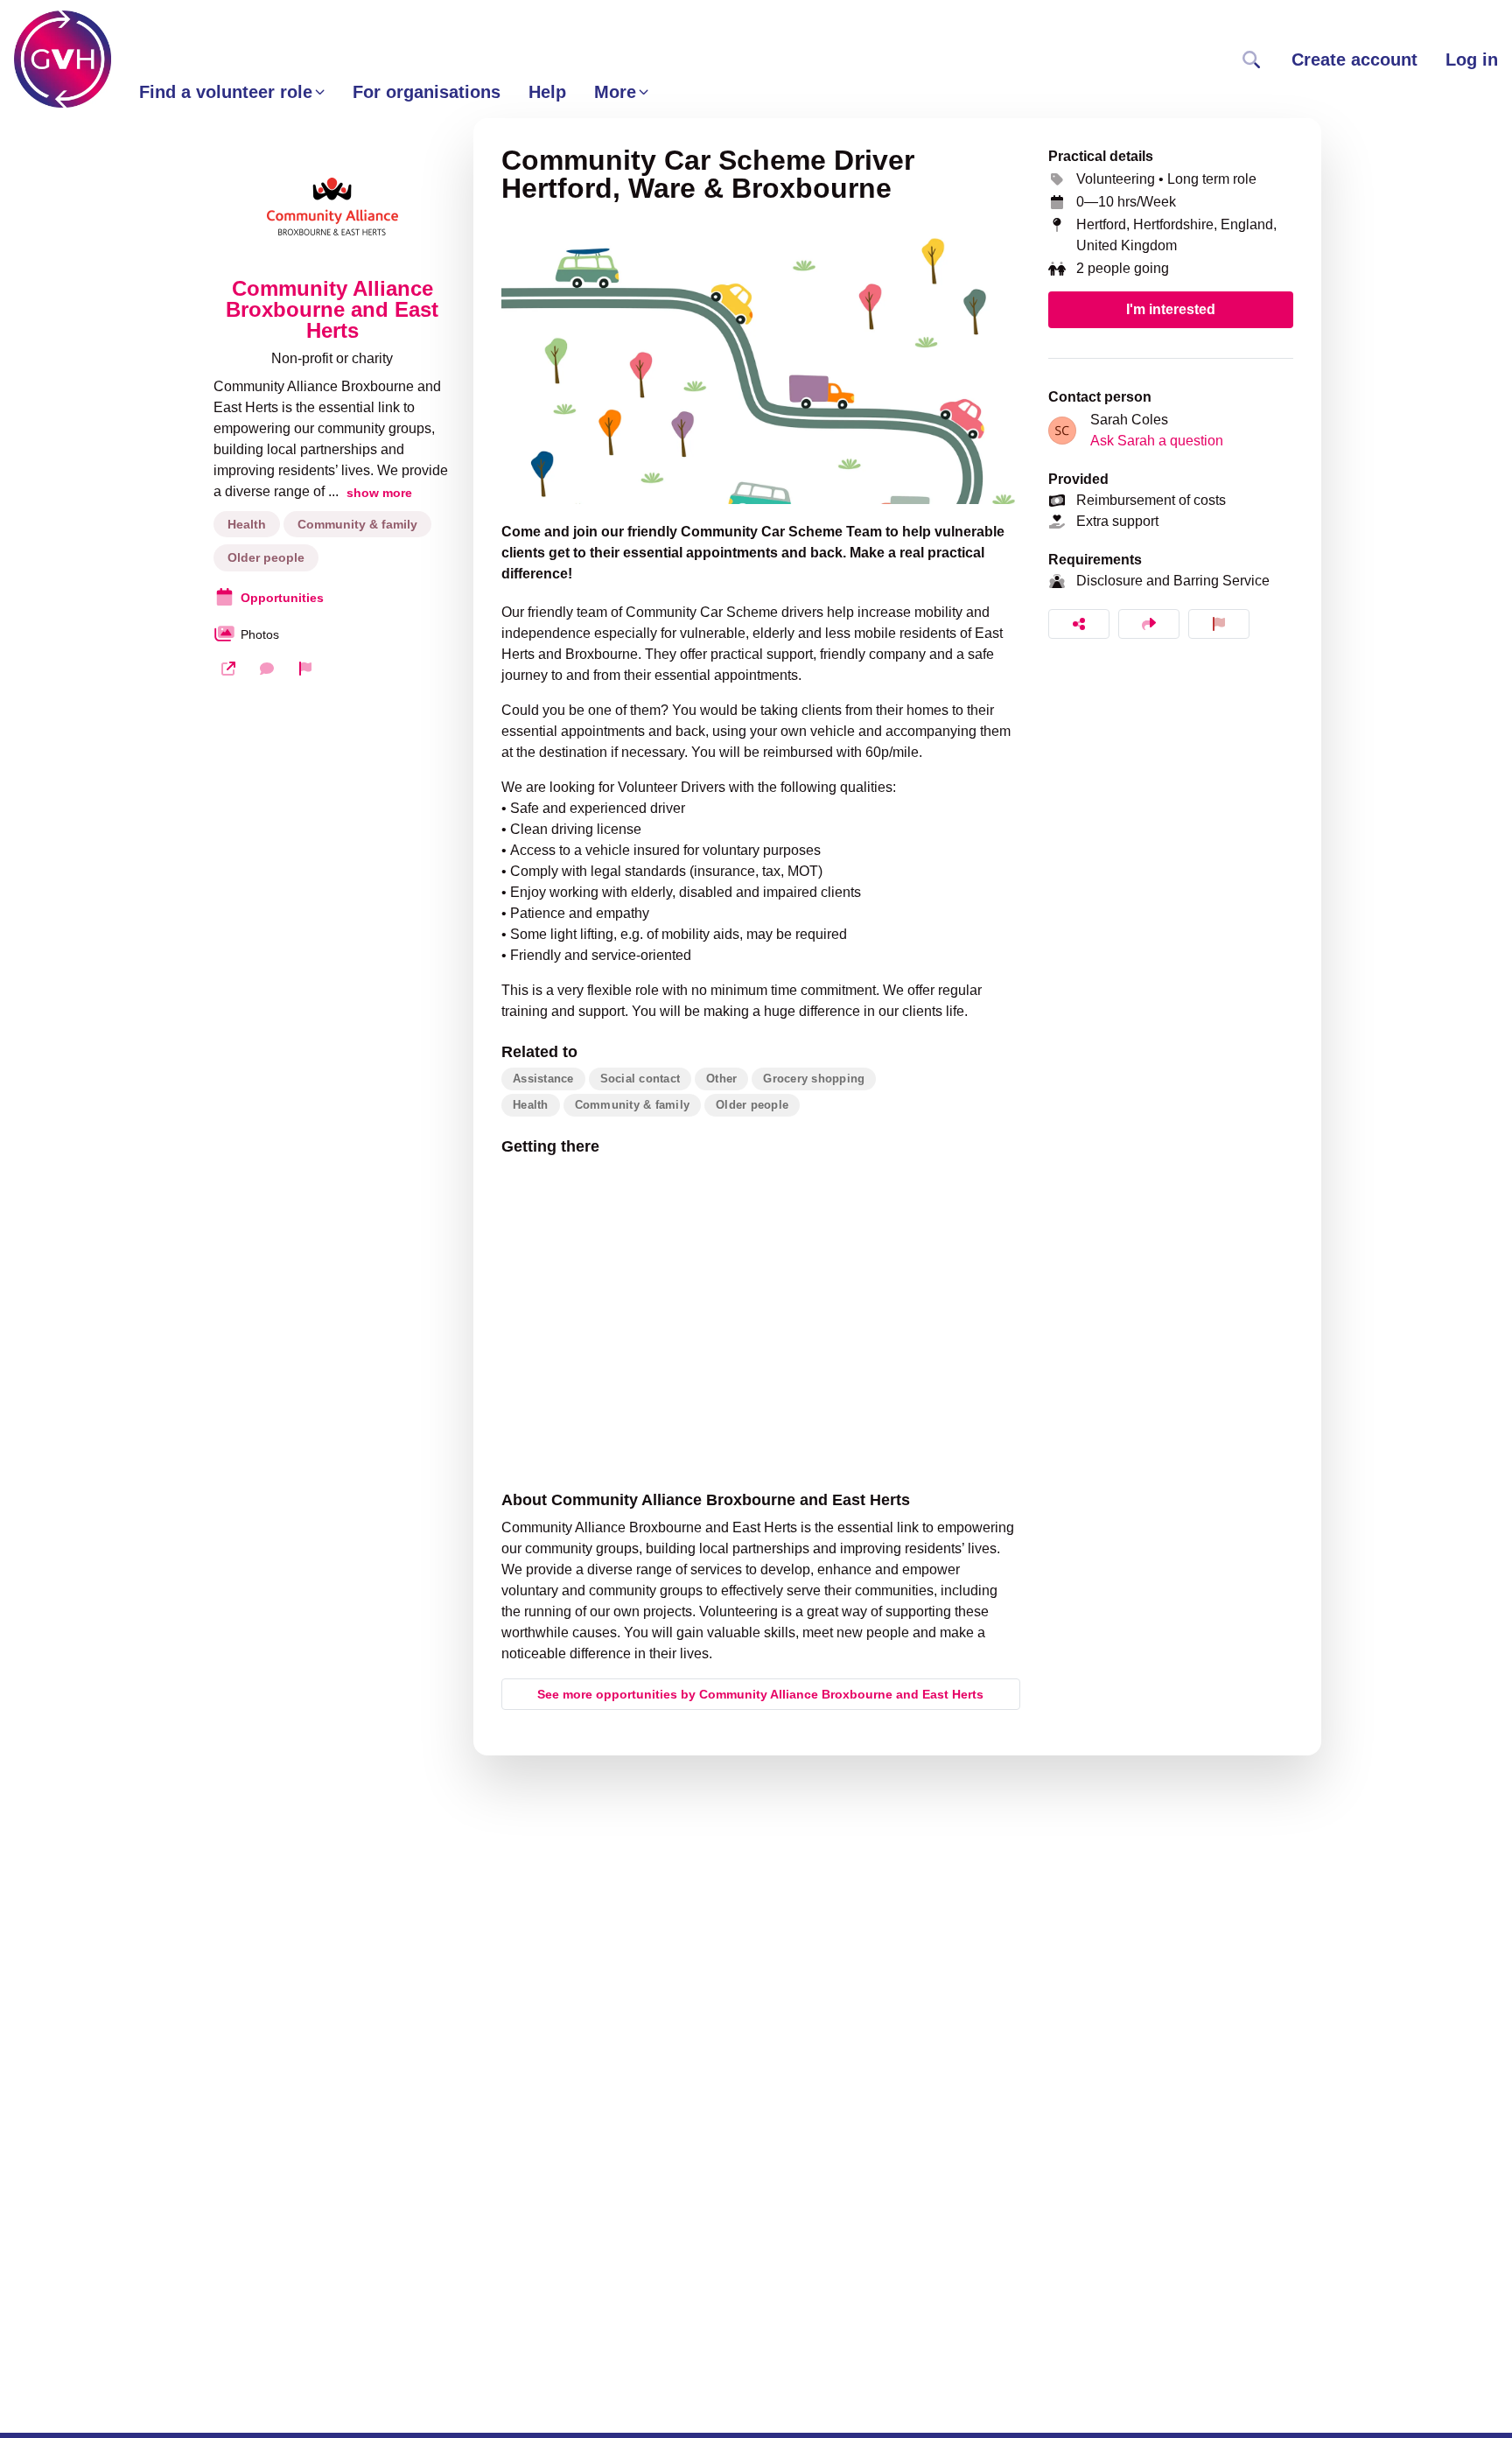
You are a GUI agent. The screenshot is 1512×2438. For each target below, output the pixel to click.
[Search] (1251, 60)
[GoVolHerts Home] (63, 59)
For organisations (427, 92)
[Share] (1079, 624)
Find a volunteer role (226, 92)
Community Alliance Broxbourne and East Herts (332, 310)
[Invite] (1149, 624)
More (615, 92)
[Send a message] (267, 669)
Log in (1472, 60)
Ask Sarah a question (1157, 441)
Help (547, 92)
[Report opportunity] (1219, 624)
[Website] (228, 669)
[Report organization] (305, 669)
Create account (1354, 60)
